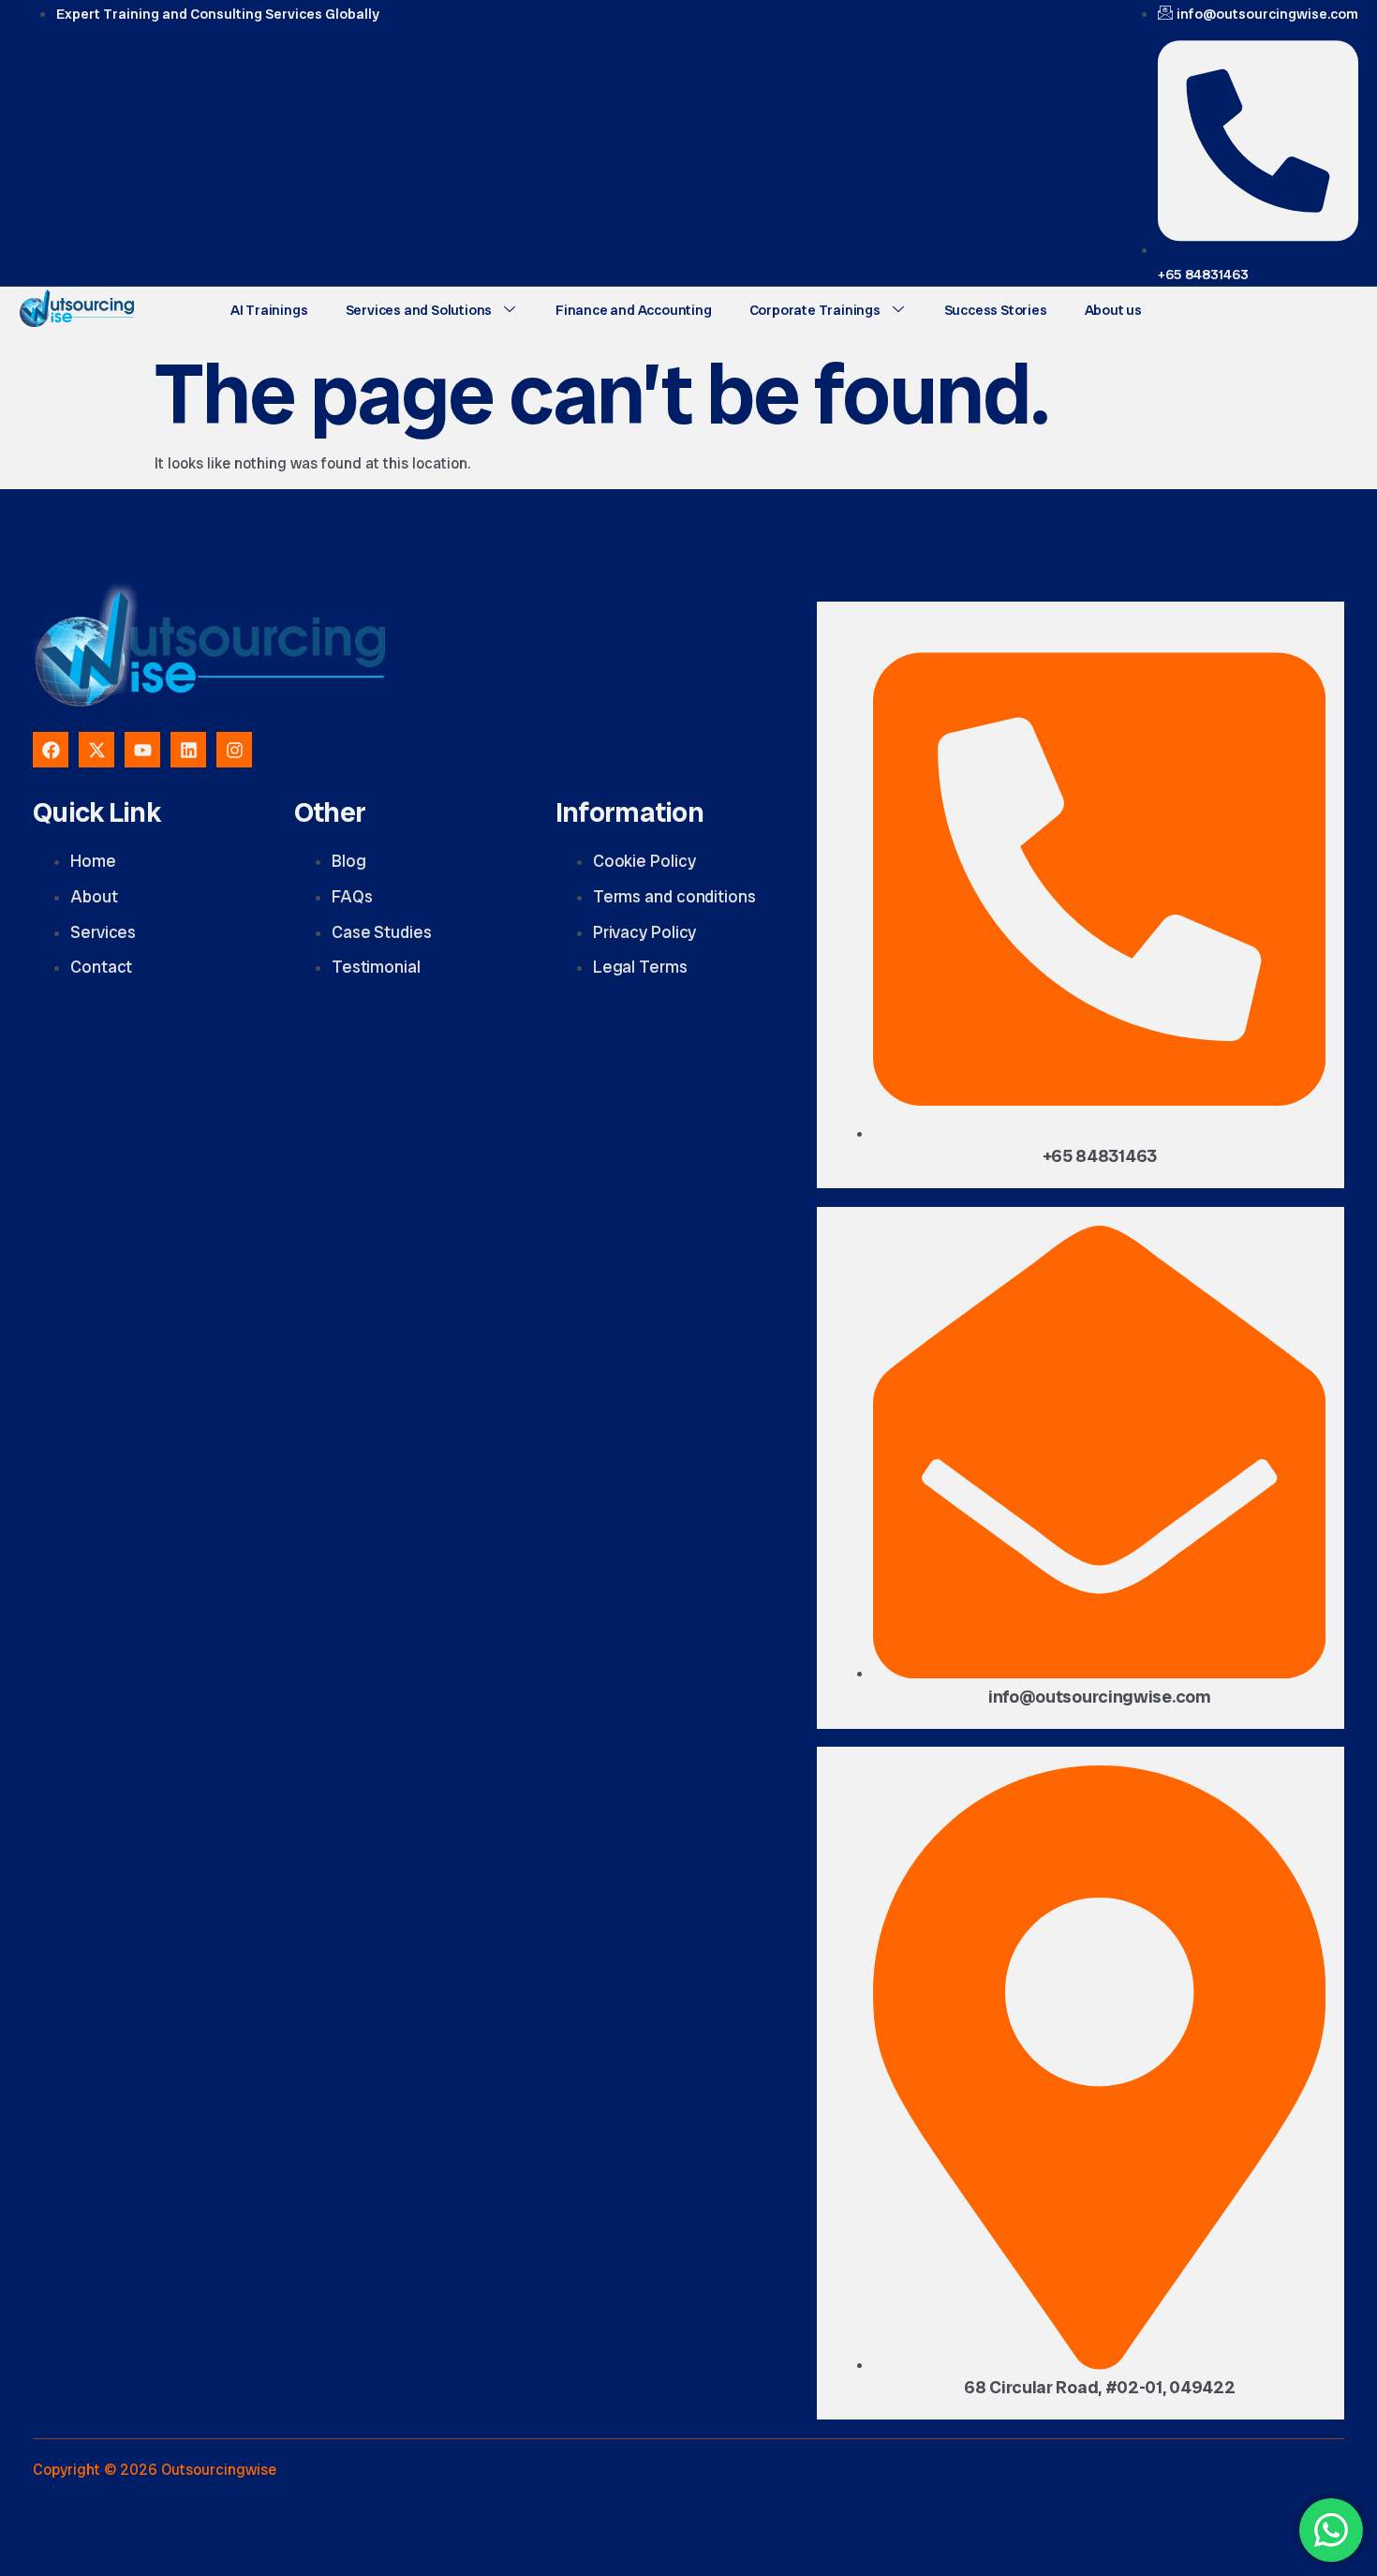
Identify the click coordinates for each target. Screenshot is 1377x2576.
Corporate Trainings (815, 310)
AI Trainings (269, 310)
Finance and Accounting (634, 310)
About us (1113, 310)
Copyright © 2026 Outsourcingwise (155, 2470)
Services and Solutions (419, 310)
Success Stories (996, 310)
